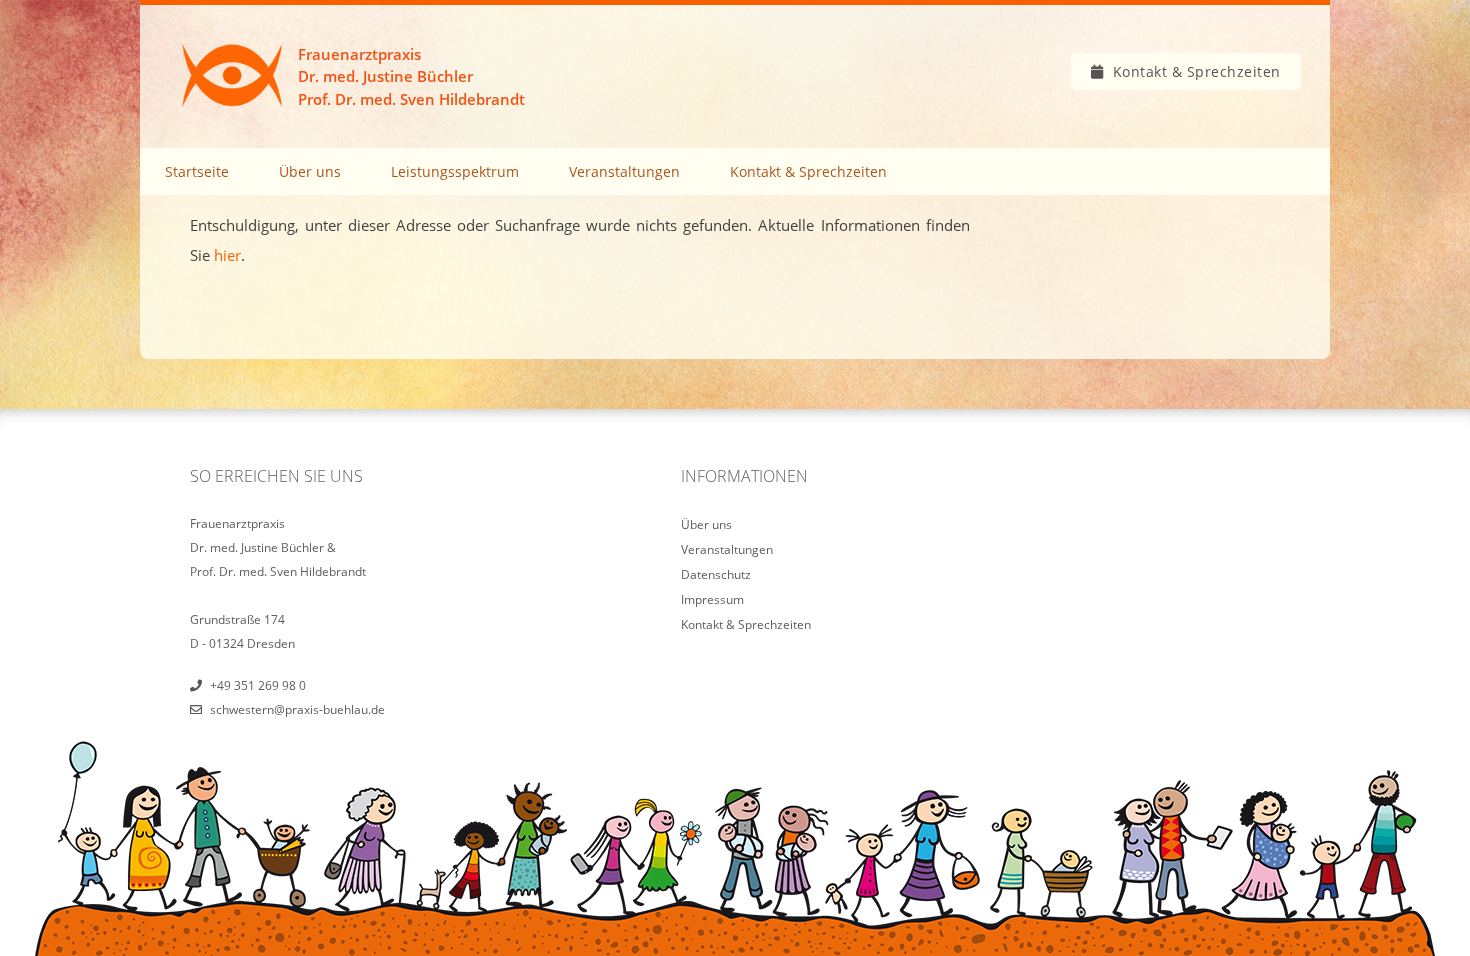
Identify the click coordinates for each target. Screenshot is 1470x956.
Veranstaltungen (624, 171)
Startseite (197, 171)
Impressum (712, 599)
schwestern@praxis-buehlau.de (297, 709)
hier (227, 255)
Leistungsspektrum (455, 171)
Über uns (310, 171)
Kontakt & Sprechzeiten (1197, 71)
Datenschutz (716, 574)
